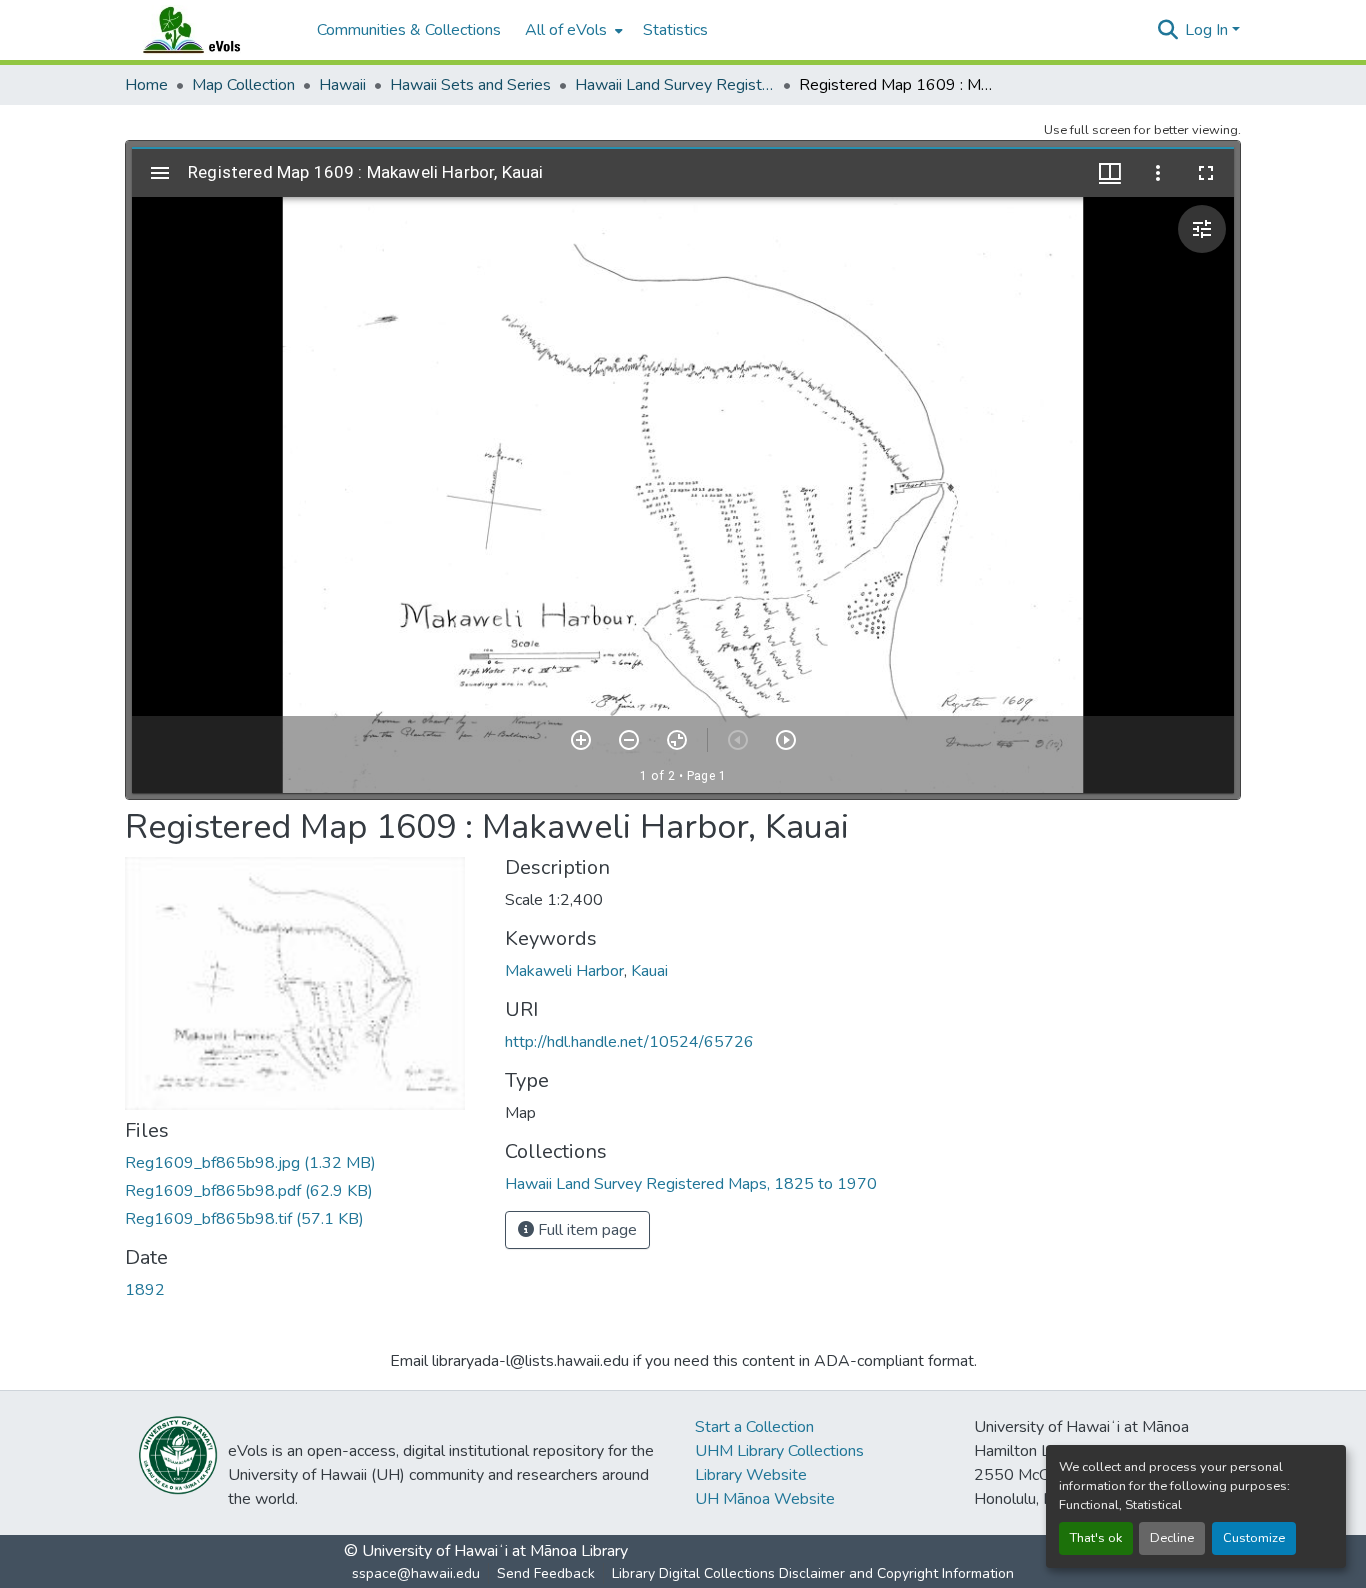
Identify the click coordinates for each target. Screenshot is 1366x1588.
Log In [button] (1208, 30)
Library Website (751, 1475)
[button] (211, 30)
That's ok (1096, 1538)
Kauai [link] (649, 971)
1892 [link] (145, 1290)
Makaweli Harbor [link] (564, 971)
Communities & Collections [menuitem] (409, 30)
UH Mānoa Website (765, 1499)
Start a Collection (754, 1427)
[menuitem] (572, 30)
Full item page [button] (585, 1230)
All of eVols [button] (566, 30)
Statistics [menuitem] (675, 30)
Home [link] (146, 85)
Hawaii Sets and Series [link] (470, 85)
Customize (1254, 1538)
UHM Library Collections (779, 1451)
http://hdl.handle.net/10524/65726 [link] (629, 1042)
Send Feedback (546, 1573)
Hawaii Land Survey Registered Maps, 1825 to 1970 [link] (675, 85)
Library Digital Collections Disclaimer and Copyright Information (813, 1573)
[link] (303, 1163)
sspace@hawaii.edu (416, 1573)
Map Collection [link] (243, 85)
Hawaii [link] (342, 85)
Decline (1172, 1538)
